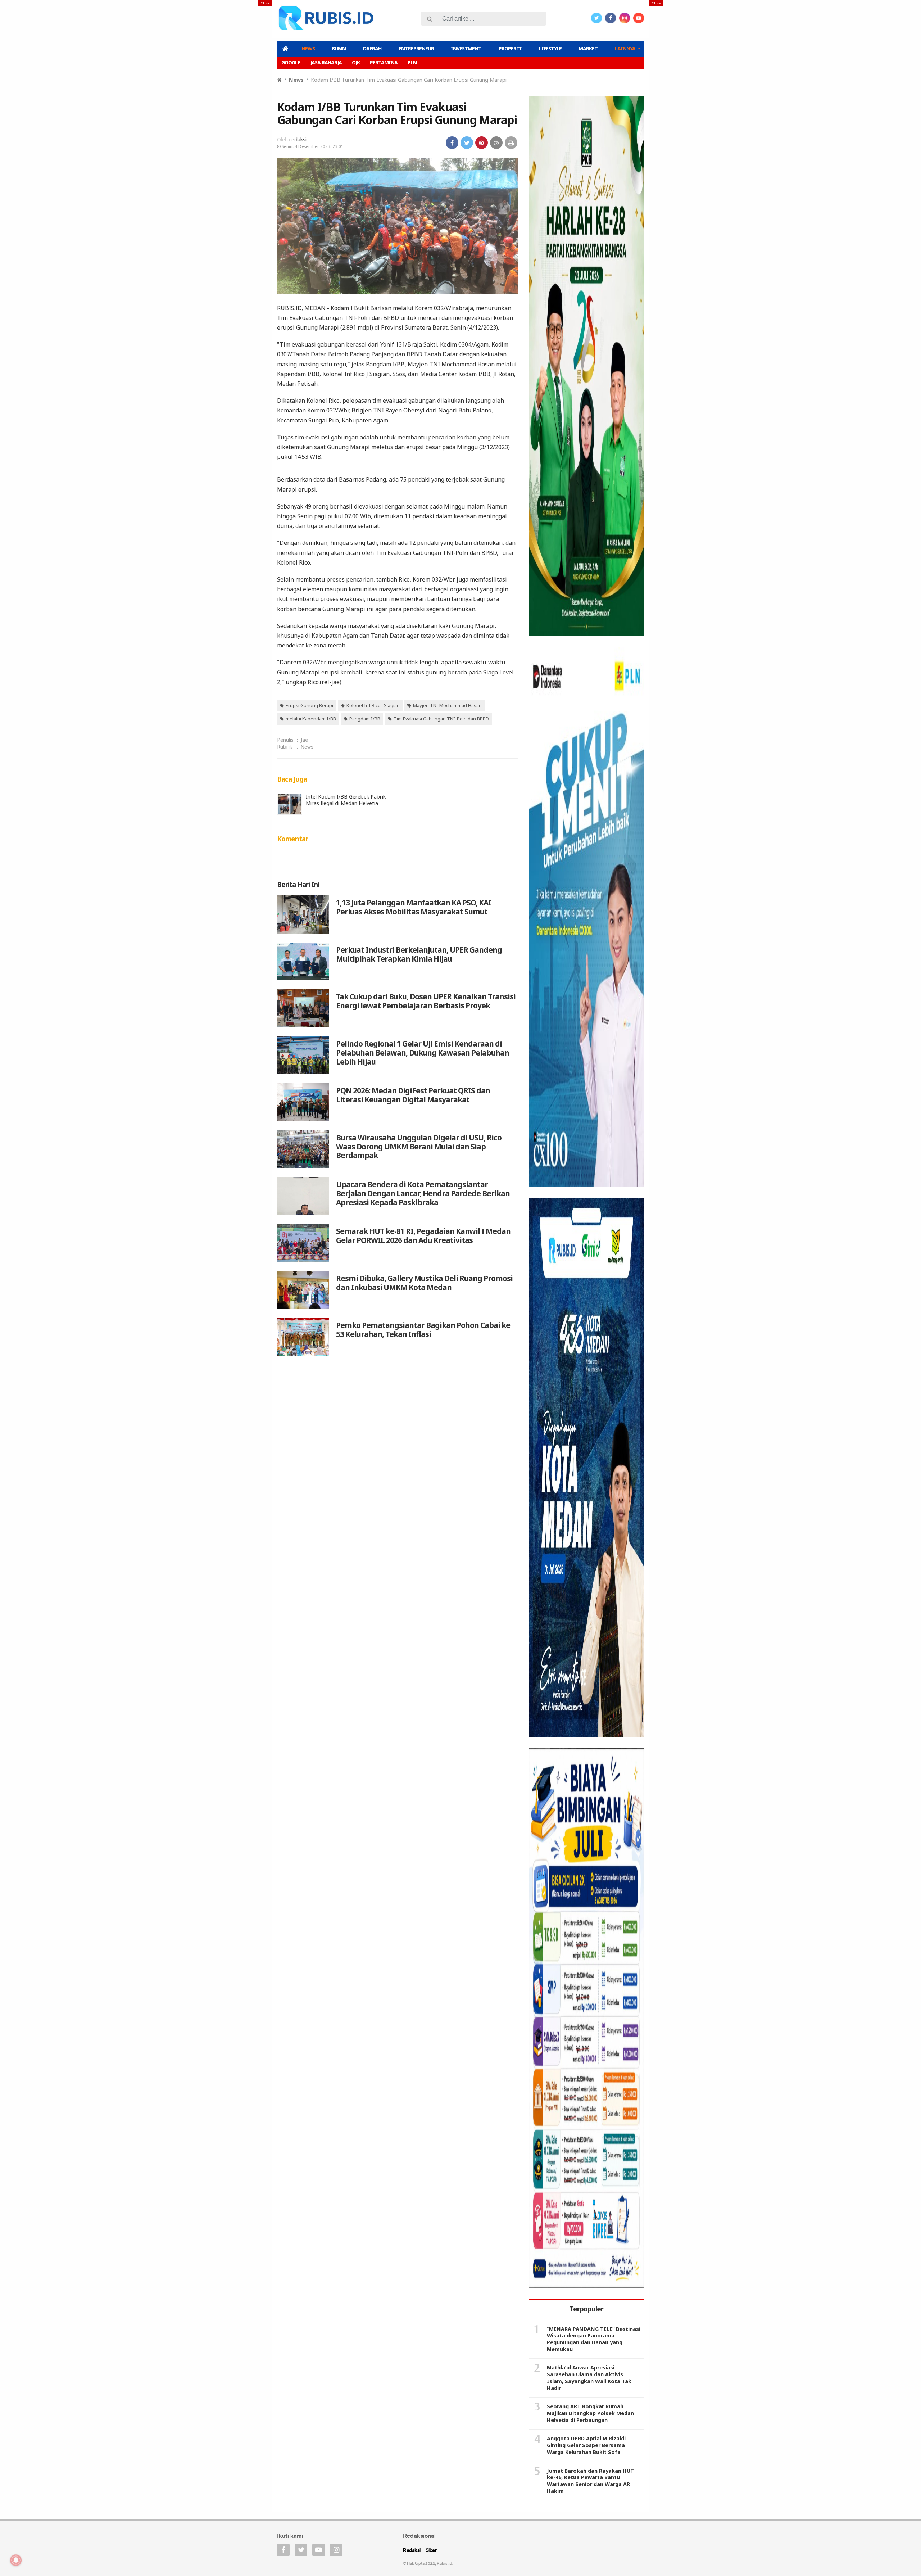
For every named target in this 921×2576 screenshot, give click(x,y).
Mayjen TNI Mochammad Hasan (447, 705)
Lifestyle (550, 48)
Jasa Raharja (326, 62)
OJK (356, 62)
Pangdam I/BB (365, 719)
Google (291, 62)
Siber (431, 2551)
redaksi (298, 139)
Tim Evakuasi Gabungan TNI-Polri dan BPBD (441, 719)
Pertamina (384, 62)
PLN (412, 62)
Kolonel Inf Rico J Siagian (373, 705)
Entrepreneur (416, 48)
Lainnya (625, 48)
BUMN (339, 48)
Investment (466, 48)
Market (588, 48)
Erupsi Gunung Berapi (309, 705)
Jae (304, 740)
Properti (510, 48)
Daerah (372, 48)
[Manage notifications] (16, 2560)
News (308, 48)
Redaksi (412, 2551)
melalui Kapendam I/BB (311, 719)
